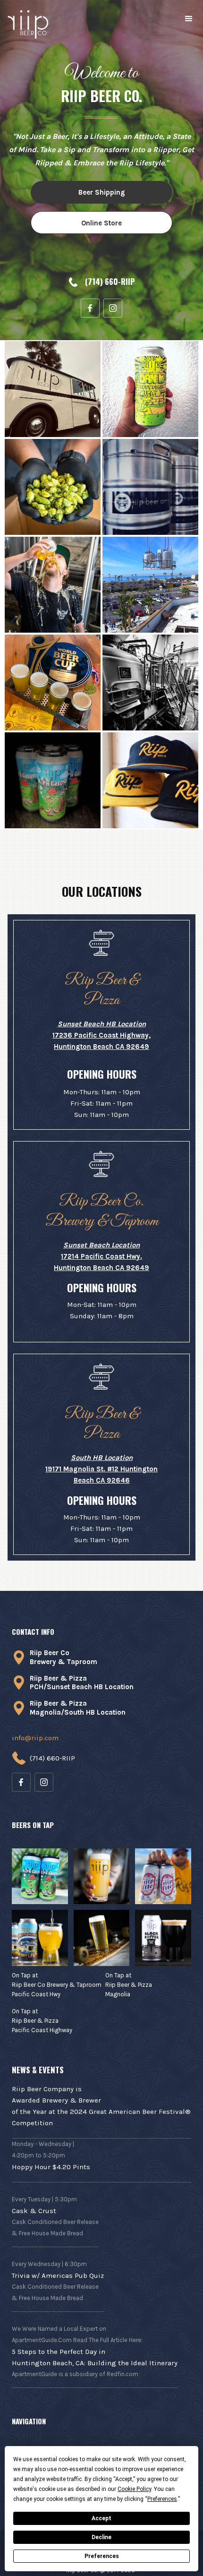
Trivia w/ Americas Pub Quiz (58, 2275)
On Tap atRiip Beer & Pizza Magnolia (129, 1985)
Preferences (102, 2556)
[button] (189, 19)
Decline (101, 2537)
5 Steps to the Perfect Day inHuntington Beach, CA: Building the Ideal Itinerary (95, 2357)
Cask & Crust (34, 2211)
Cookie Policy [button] (134, 2489)
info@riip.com (35, 1738)
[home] (29, 25)
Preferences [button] (162, 2499)
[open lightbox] (53, 389)
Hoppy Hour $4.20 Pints (51, 2167)
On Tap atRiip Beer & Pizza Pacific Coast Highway (42, 2021)
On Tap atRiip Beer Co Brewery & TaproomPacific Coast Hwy (57, 1985)
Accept (101, 2518)
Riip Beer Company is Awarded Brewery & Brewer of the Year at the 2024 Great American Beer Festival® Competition (101, 2106)
